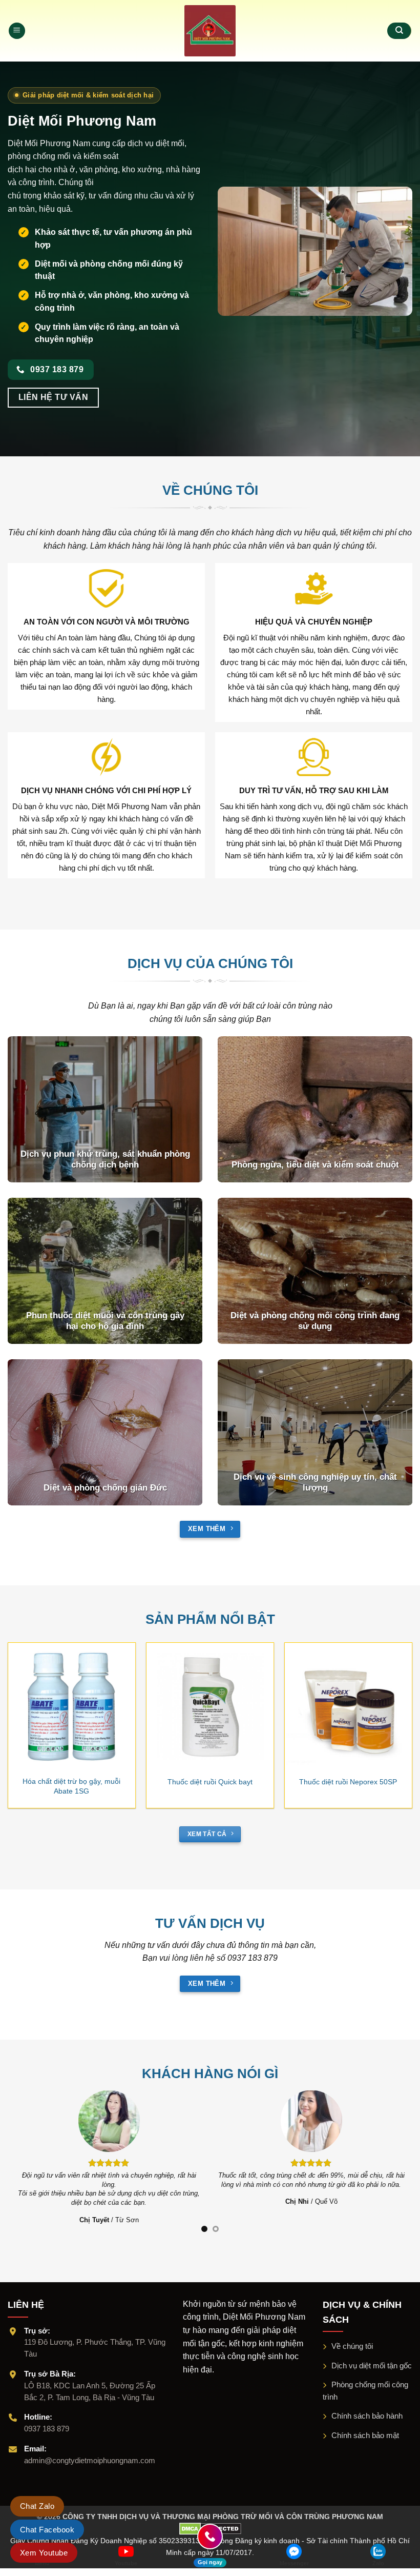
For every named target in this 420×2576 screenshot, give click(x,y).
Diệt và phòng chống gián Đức (105, 1488)
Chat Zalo (37, 2506)
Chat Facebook (47, 2530)
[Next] (396, 1709)
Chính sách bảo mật (365, 2426)
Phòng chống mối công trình (365, 2381)
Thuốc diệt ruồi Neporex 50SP (348, 1782)
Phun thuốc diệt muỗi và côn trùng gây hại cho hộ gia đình (105, 1321)
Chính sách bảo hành (367, 2407)
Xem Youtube (44, 2553)
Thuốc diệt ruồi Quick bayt (210, 1782)
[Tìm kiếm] (399, 31)
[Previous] (24, 1709)
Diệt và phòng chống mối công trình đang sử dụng (315, 1321)
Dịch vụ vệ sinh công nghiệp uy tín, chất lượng (315, 1483)
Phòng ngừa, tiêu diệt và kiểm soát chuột (315, 1165)
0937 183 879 (47, 2419)
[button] (17, 31)
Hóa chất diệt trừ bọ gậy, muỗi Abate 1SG (71, 1786)
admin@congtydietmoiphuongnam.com (90, 2451)
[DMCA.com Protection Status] (210, 2519)
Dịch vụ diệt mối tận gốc (372, 2356)
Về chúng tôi (352, 2337)
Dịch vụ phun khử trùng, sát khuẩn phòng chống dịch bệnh (105, 1160)
